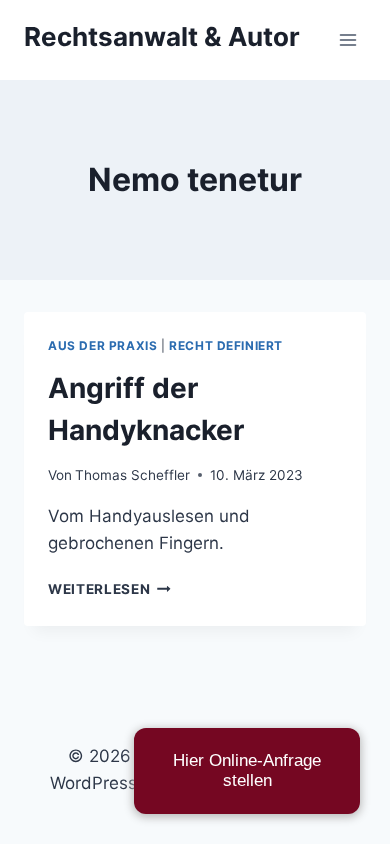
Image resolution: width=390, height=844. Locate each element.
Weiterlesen (109, 589)
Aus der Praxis (102, 345)
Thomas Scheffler (132, 475)
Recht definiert (226, 345)
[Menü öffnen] (347, 39)
